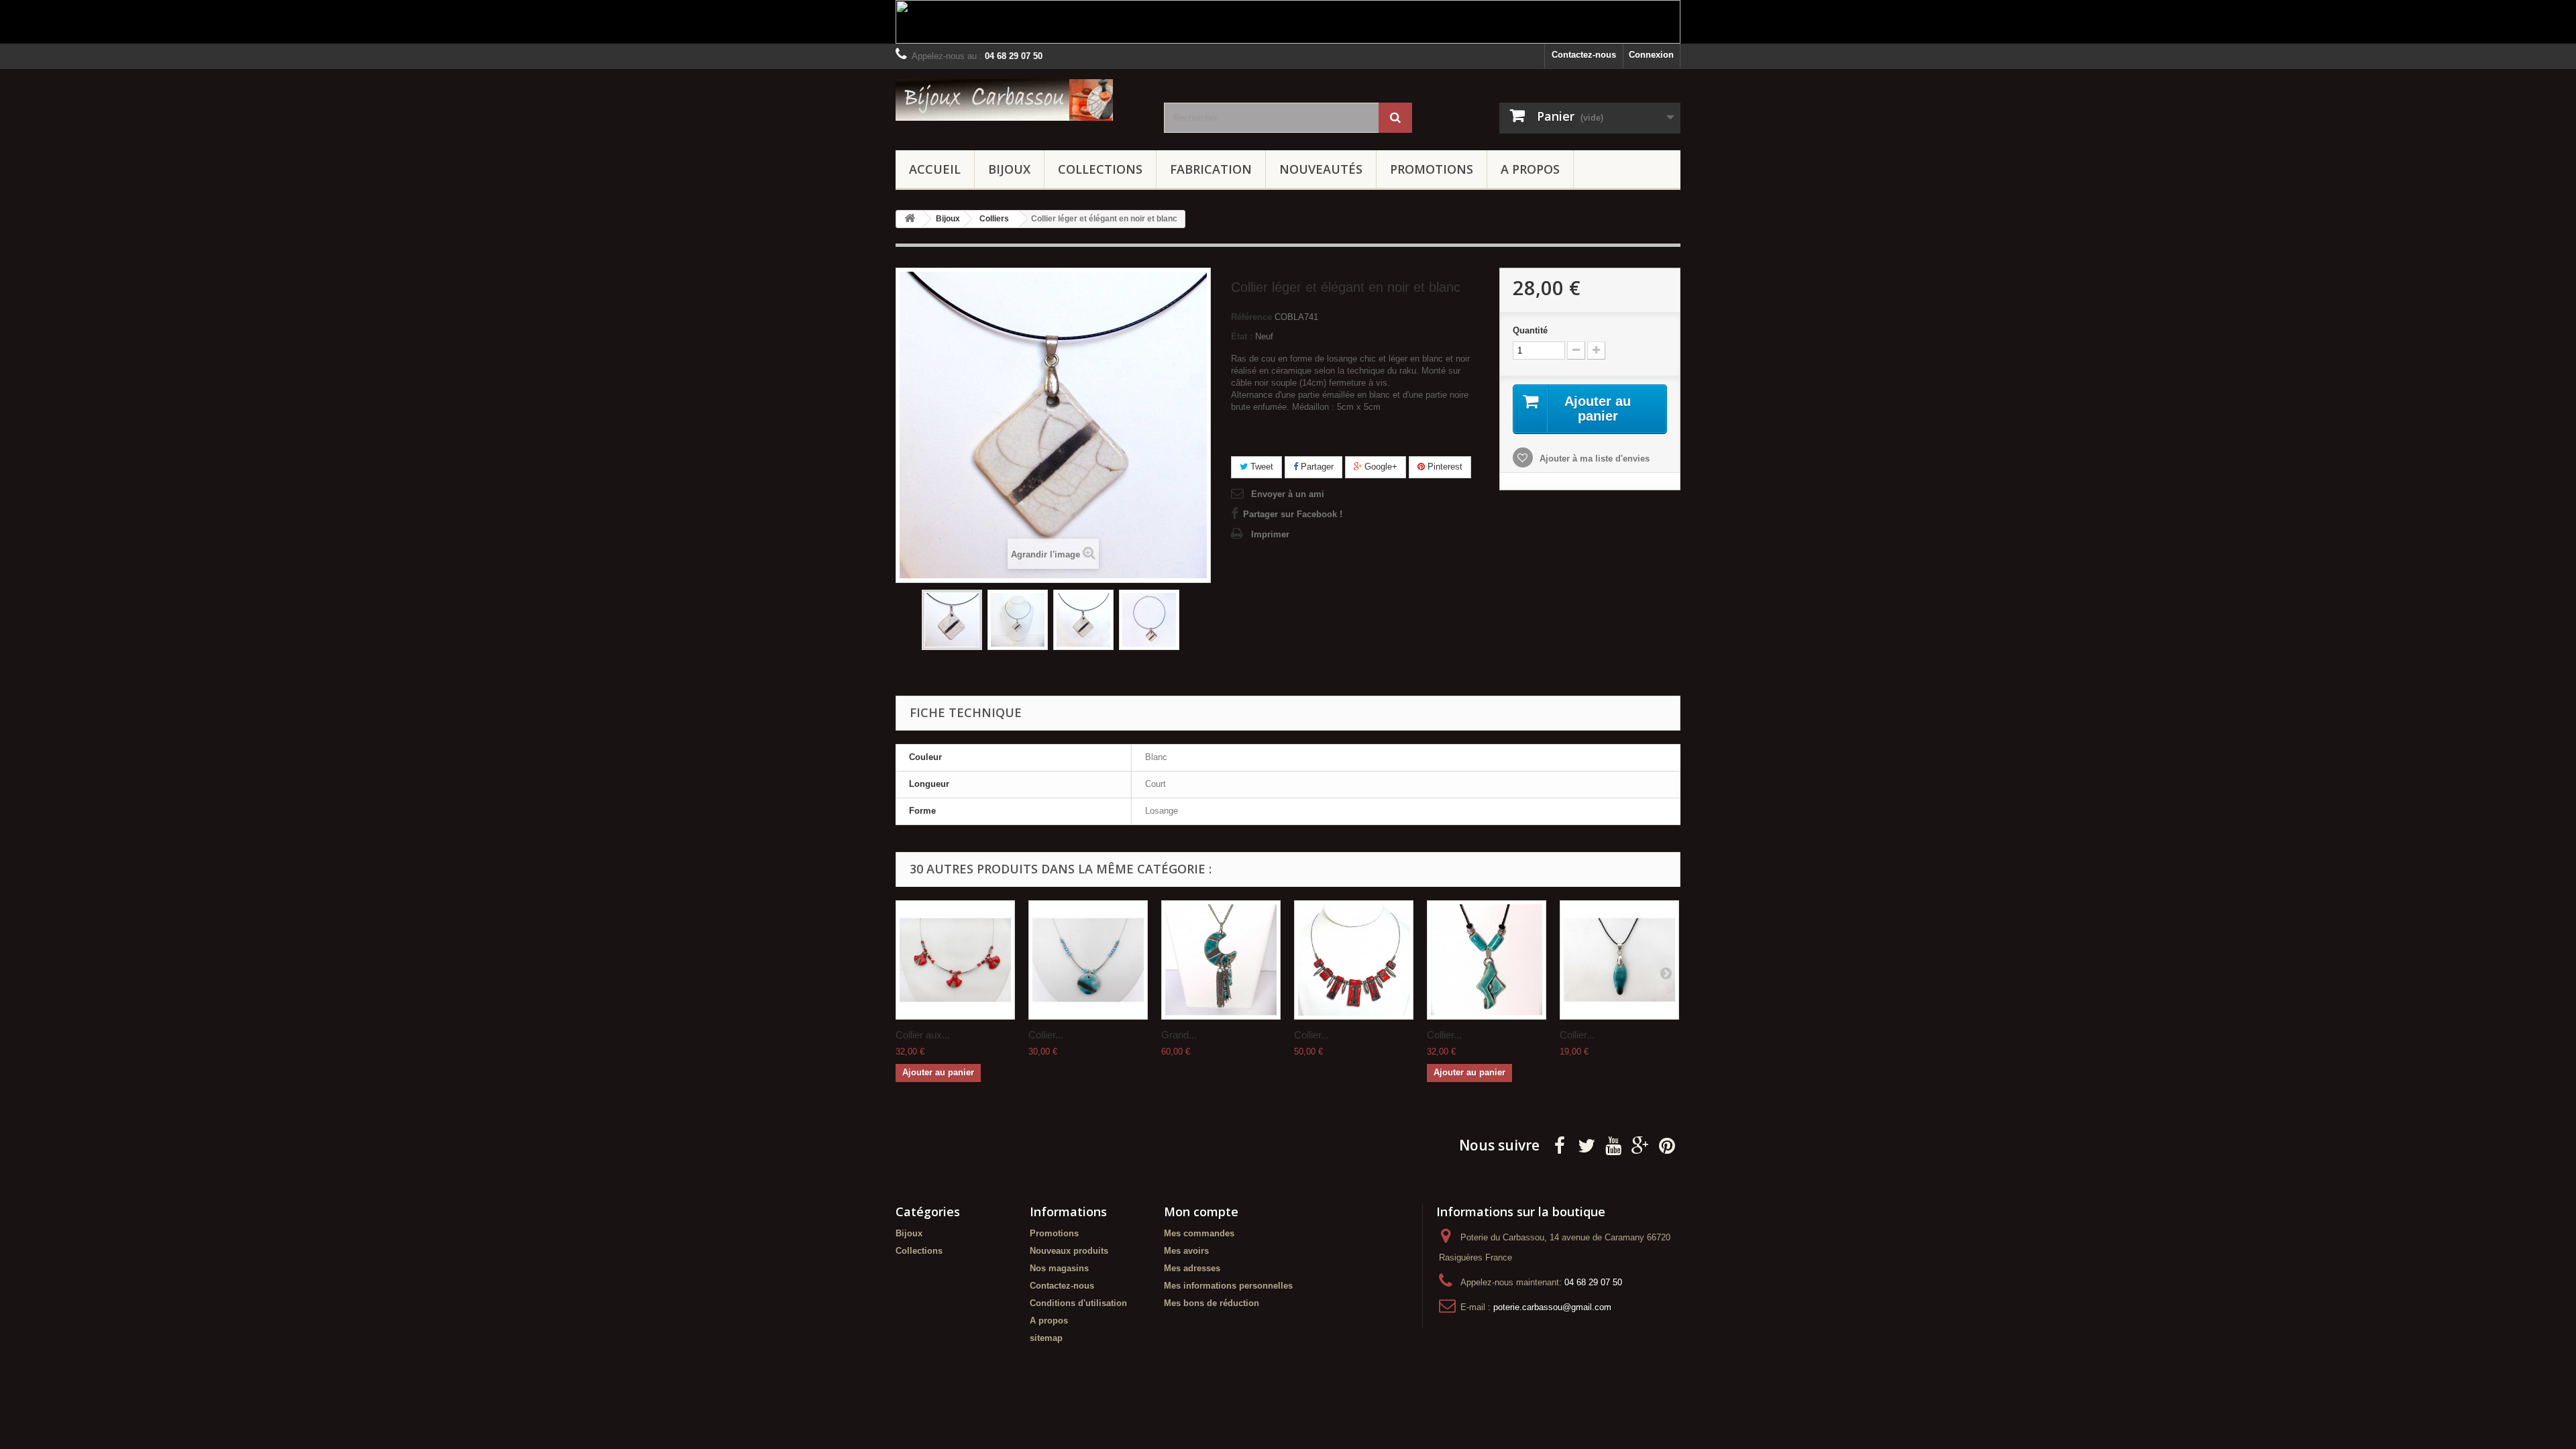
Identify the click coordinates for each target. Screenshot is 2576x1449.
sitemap (1046, 1338)
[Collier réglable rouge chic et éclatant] (1354, 960)
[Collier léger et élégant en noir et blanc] (952, 620)
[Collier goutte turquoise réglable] (1619, 960)
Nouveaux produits (1069, 1251)
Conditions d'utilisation (1078, 1303)
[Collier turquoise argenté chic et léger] (1088, 960)
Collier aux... (923, 1035)
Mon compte (1201, 1212)
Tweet (1260, 467)
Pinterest (1444, 467)
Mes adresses (1192, 1268)
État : (1242, 336)
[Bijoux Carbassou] (1020, 100)
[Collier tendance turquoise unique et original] (1487, 960)
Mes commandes (1199, 1233)
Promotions (1432, 169)
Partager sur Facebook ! (1293, 514)
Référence (1251, 317)
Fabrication (1211, 169)
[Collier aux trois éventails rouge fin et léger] (955, 960)
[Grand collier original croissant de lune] (1221, 960)
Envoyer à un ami (1288, 494)
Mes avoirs (1186, 1251)
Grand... (1179, 1035)
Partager (1316, 467)
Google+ (1380, 467)
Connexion (1651, 55)
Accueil (935, 169)
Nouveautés (1321, 169)
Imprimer (1270, 534)
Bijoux (1009, 169)
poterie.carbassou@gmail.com (1552, 1307)
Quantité (1530, 330)
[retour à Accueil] (910, 219)
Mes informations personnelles (1228, 1286)
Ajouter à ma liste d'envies (1593, 459)
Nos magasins (1059, 1268)
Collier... (1046, 1035)
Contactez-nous (1584, 55)
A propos (1530, 169)
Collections (1100, 169)
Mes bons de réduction (1212, 1303)
